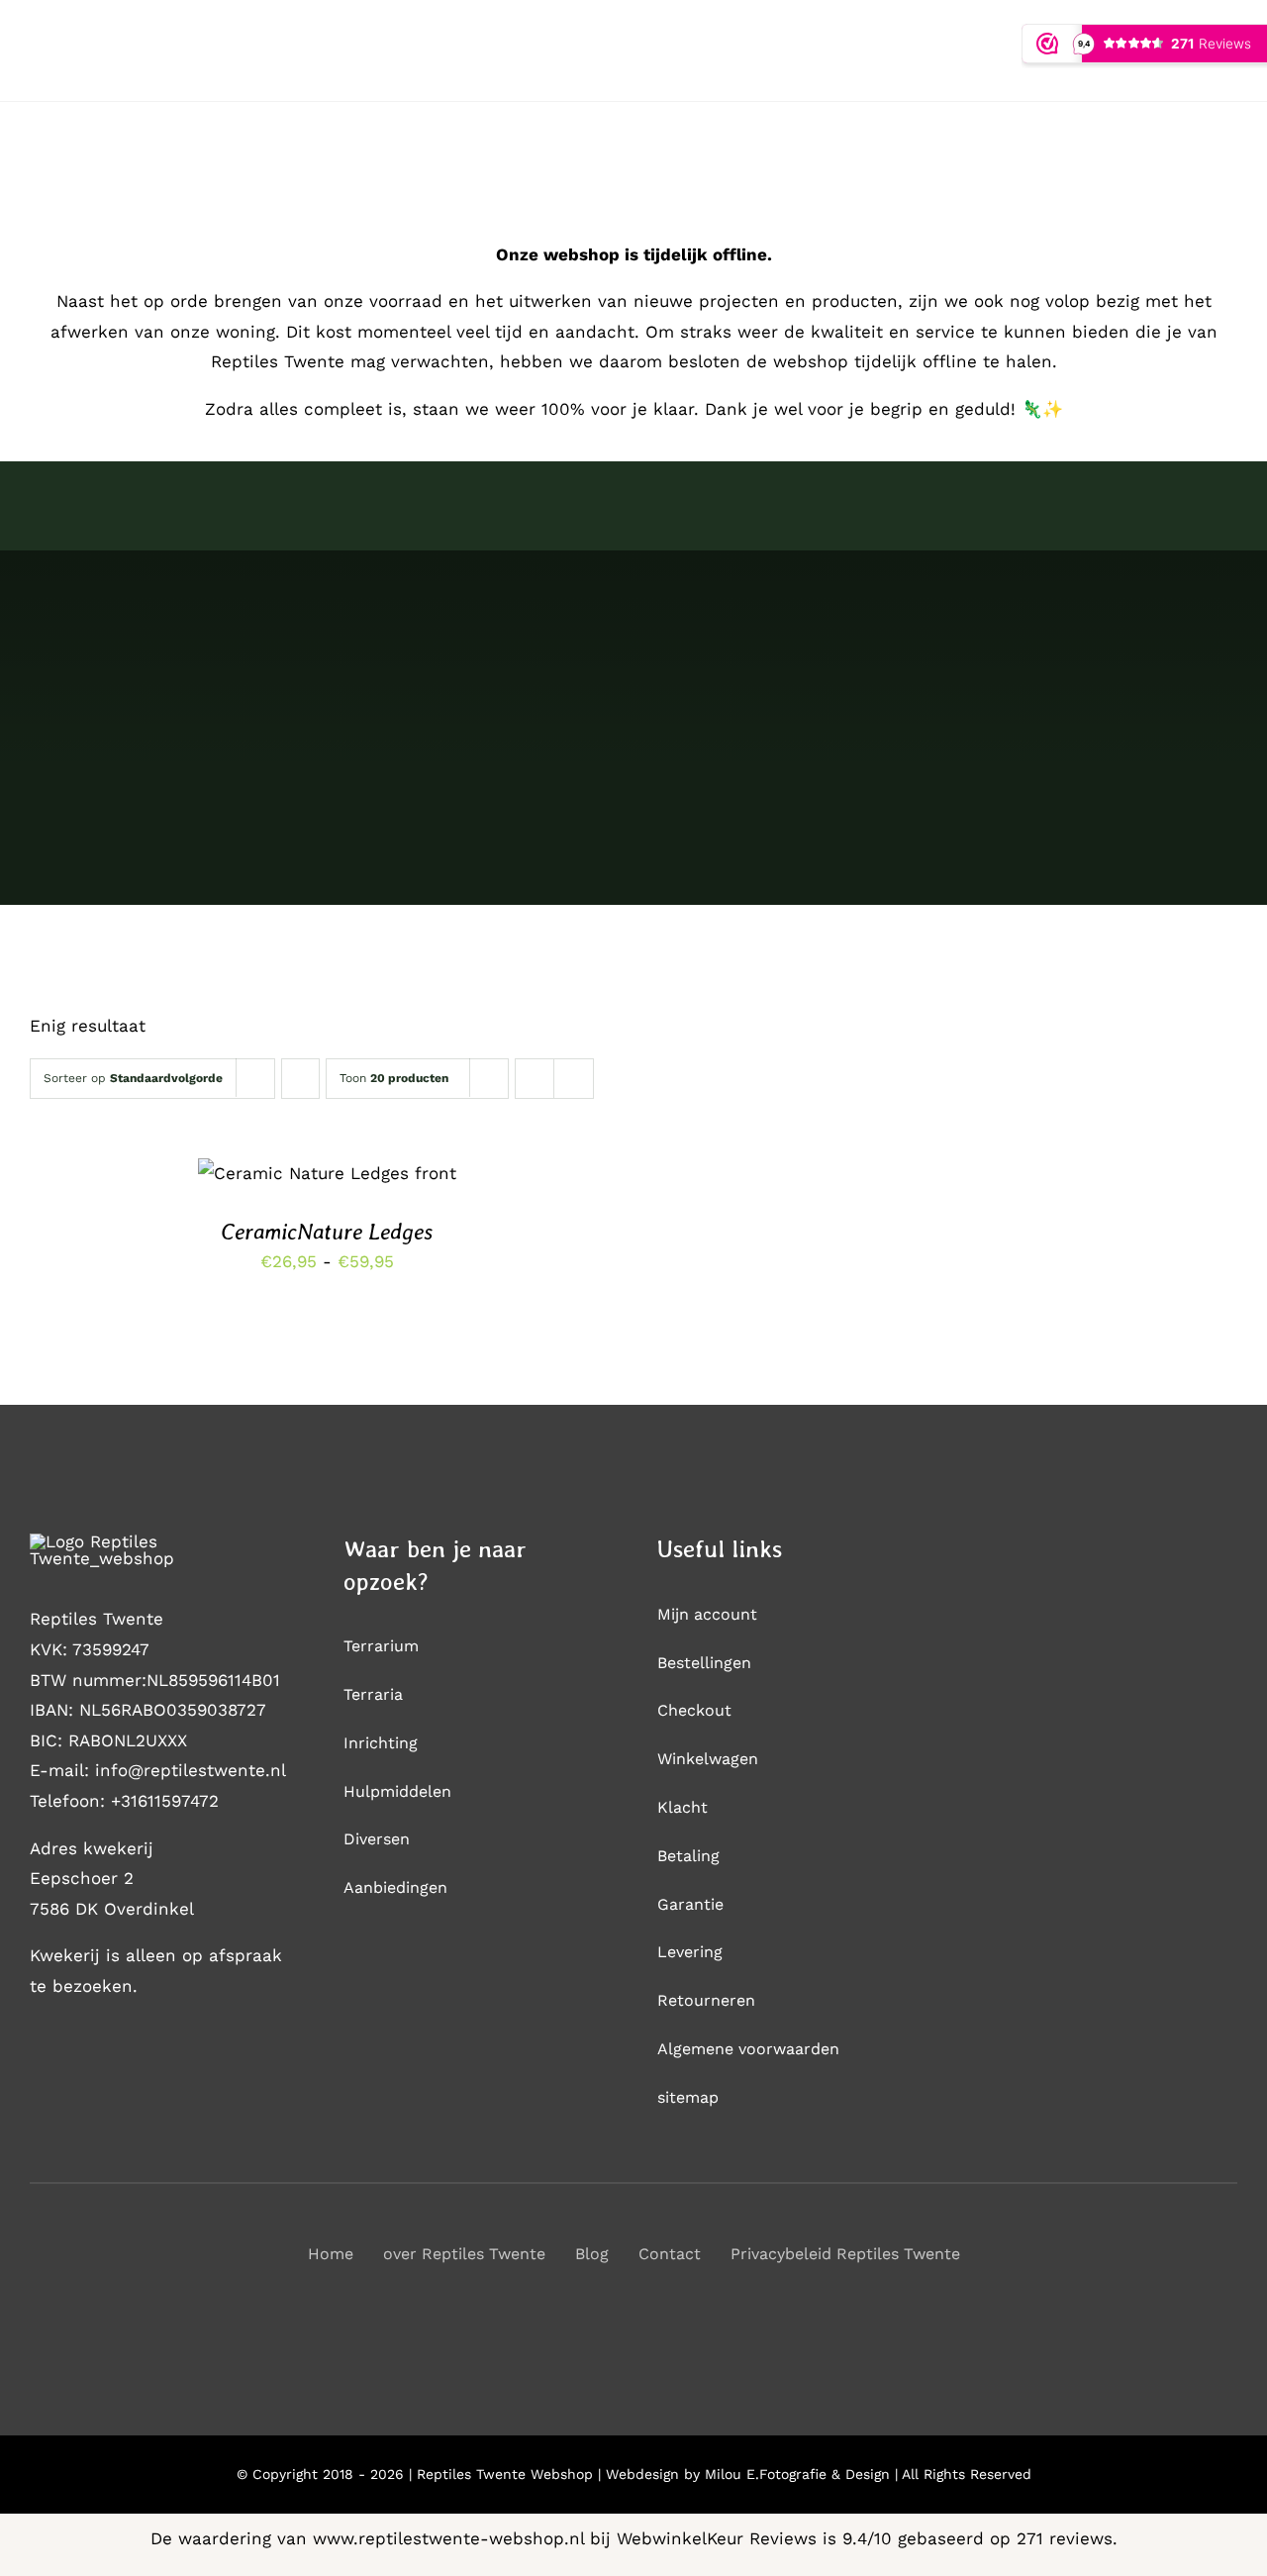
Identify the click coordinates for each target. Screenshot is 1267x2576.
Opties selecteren (311, 1167)
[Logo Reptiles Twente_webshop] (144, 1541)
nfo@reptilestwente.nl (193, 1770)
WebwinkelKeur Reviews (717, 2538)
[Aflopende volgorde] (300, 1079)
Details (326, 1188)
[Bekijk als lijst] (574, 1079)
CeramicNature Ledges (327, 1232)
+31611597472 (165, 1801)
